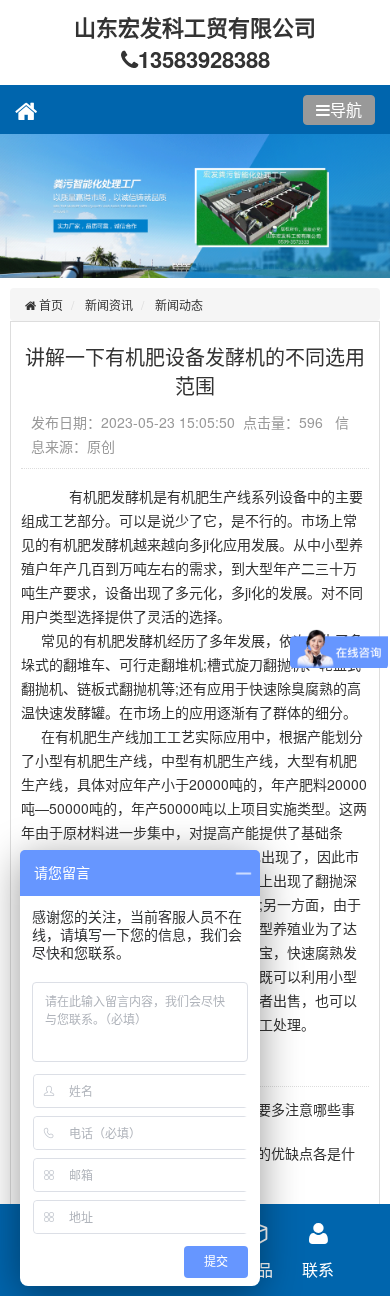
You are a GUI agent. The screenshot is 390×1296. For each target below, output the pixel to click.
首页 (49, 304)
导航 (346, 109)
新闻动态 (179, 304)
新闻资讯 (109, 304)
